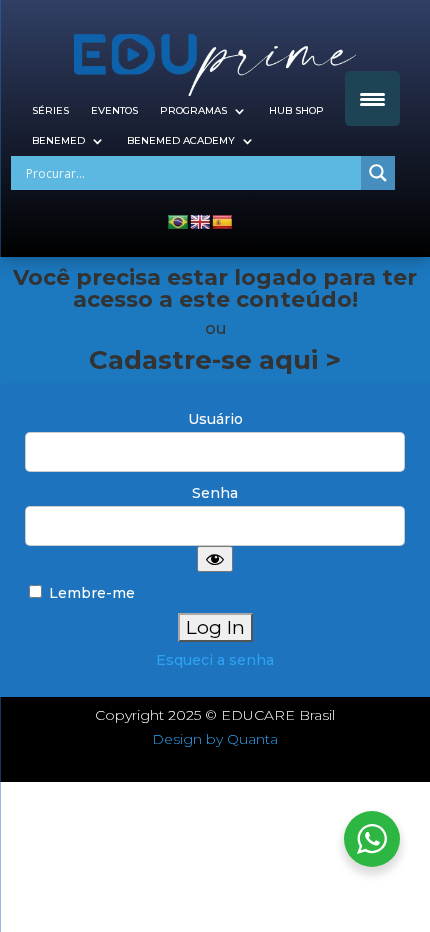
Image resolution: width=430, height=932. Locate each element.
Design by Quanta (215, 739)
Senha (215, 493)
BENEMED (58, 140)
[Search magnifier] (378, 173)
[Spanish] (222, 222)
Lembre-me (90, 593)
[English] (200, 222)
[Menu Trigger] (372, 98)
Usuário (215, 419)
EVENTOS (114, 110)
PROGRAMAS (193, 110)
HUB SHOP (296, 110)
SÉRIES (50, 110)
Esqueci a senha (215, 660)
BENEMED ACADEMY (181, 140)
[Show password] (215, 559)
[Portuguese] (178, 222)
